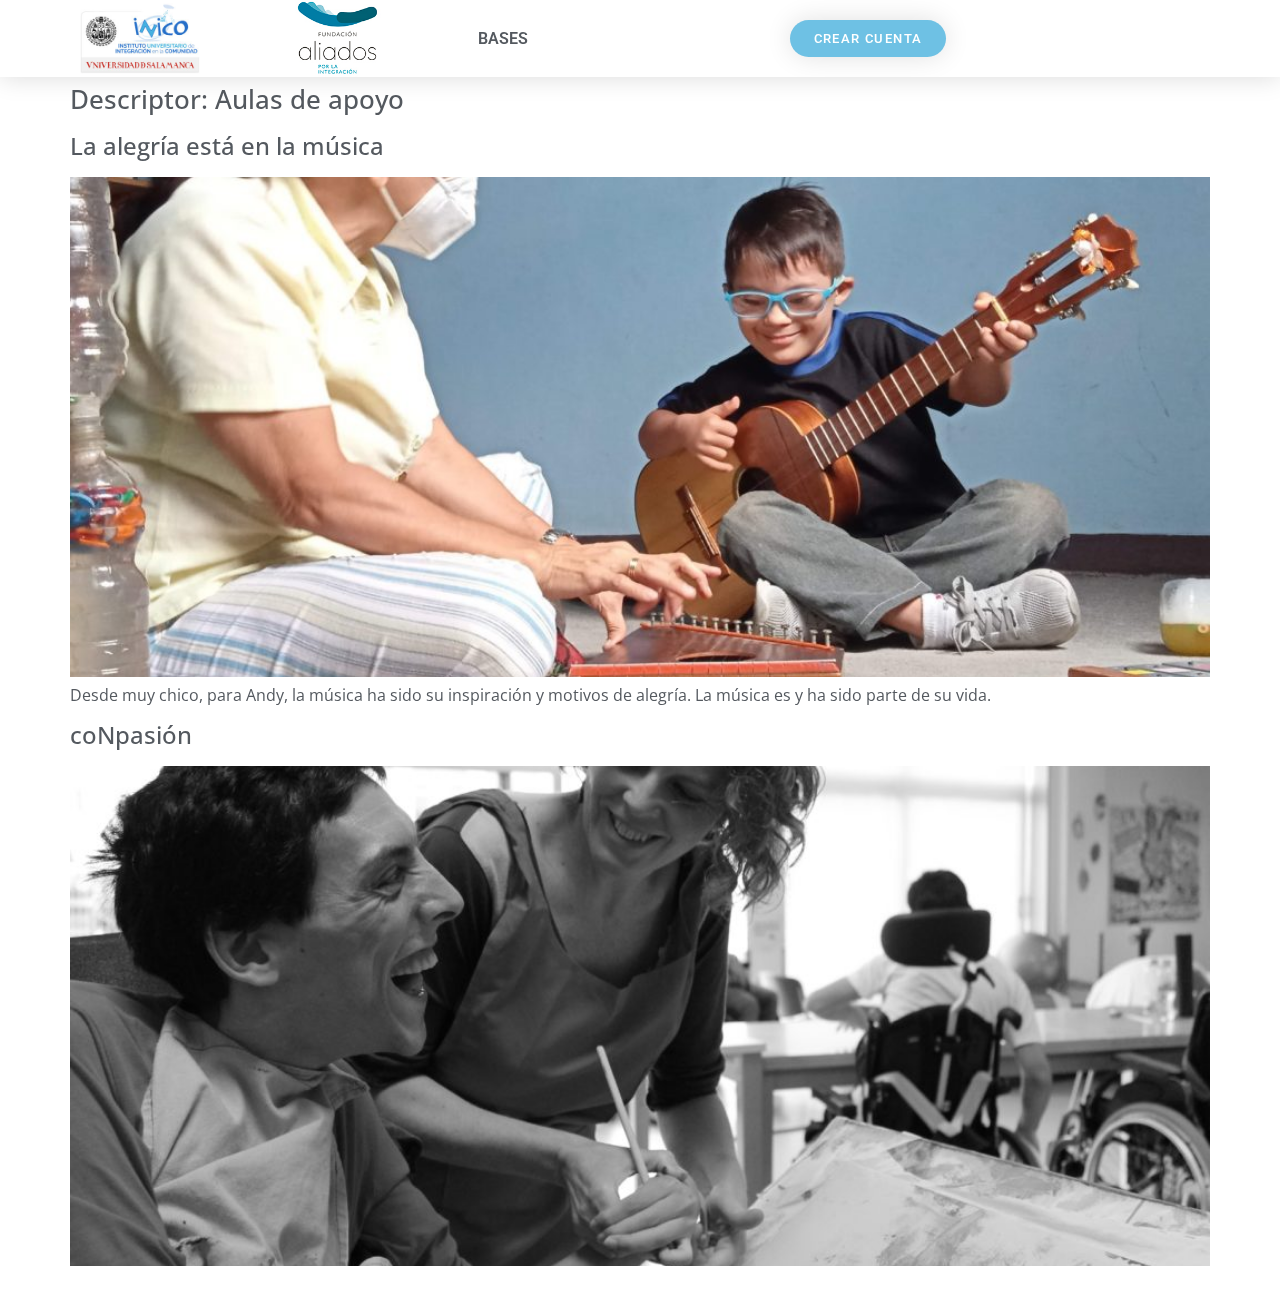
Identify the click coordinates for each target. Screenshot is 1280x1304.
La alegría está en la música (227, 145)
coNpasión (131, 734)
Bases (503, 38)
